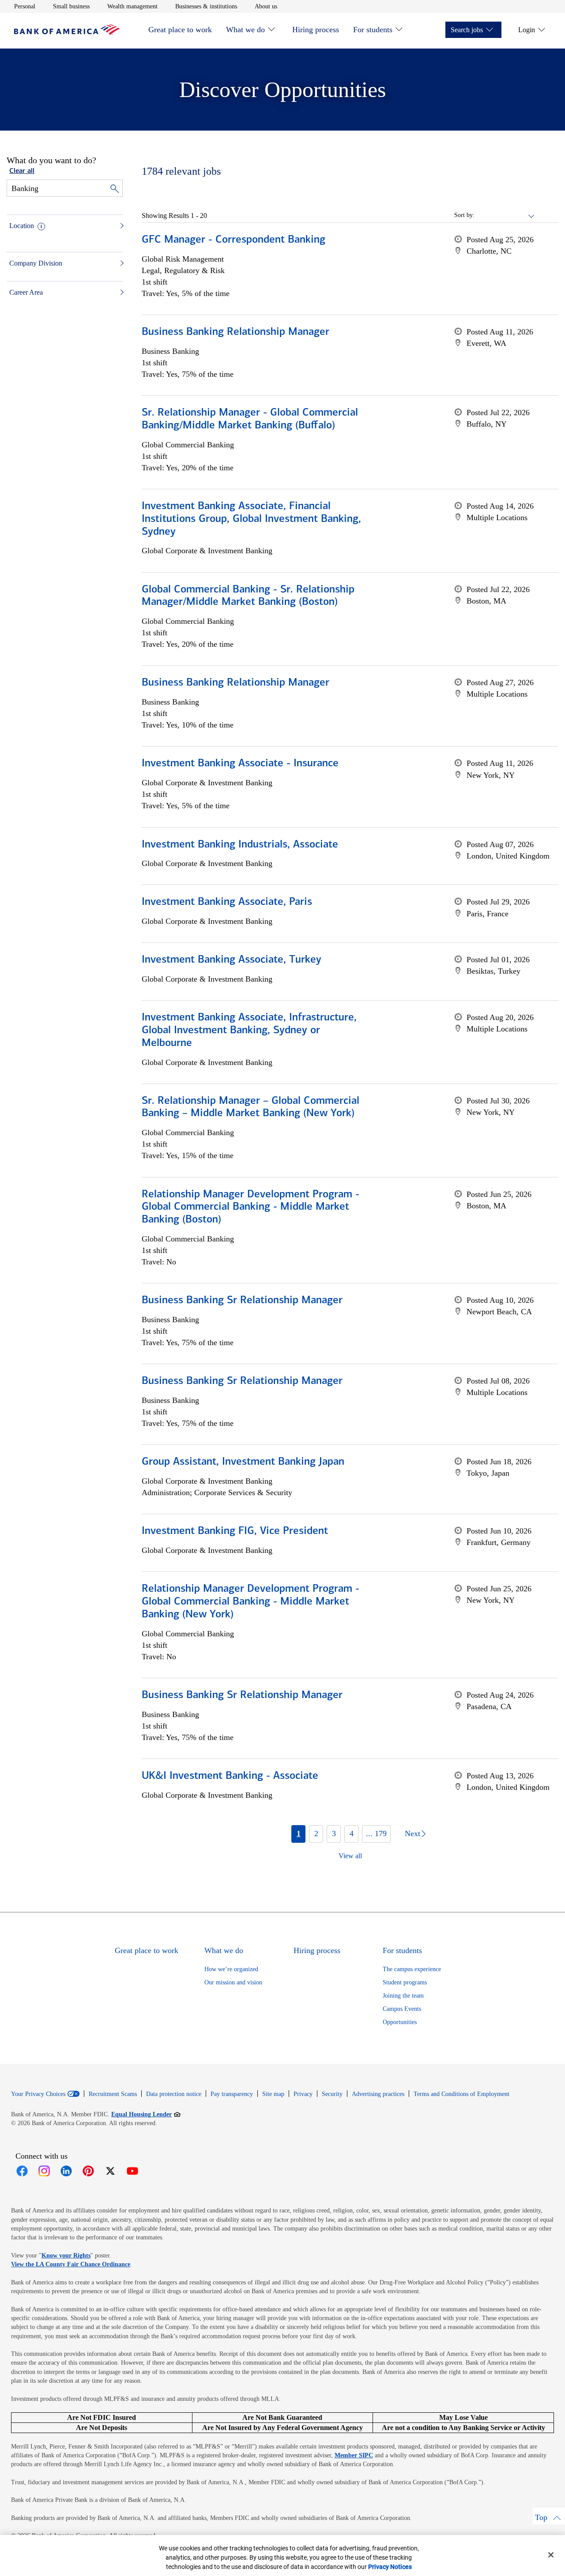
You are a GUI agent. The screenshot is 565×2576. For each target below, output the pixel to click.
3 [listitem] (334, 1834)
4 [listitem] (352, 1834)
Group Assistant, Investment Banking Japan (243, 1462)
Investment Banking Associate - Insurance (240, 764)
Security (332, 2094)
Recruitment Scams (113, 2094)
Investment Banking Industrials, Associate (240, 845)
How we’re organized (231, 1969)
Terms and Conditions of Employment (461, 2094)
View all (350, 1856)
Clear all (22, 171)
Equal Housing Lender (146, 2114)
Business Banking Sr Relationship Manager (242, 1301)
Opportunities (400, 2022)
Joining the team (403, 1996)
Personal (25, 6)
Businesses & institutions (206, 6)
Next (412, 1834)
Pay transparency (232, 2094)
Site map (273, 2094)
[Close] (551, 2555)
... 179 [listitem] (376, 1834)
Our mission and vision (233, 1982)
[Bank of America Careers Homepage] (67, 32)
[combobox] (505, 215)
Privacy (303, 2094)
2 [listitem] (316, 1834)
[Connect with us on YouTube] (132, 2171)
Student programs (405, 1982)
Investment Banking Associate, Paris (227, 902)
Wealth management (132, 6)
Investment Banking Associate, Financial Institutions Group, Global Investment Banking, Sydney (251, 519)
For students (373, 30)
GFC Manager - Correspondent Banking (234, 240)
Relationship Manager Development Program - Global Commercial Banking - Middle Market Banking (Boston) (250, 1207)
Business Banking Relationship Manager (235, 332)
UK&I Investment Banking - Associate (230, 1776)
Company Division (36, 263)
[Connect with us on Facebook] (22, 2171)
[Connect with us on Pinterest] (88, 2171)
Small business (71, 6)
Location (22, 226)
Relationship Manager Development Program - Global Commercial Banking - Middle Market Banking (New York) (250, 1602)
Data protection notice (174, 2094)
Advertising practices (378, 2094)
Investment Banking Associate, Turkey (232, 960)
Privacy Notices (390, 2567)
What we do (245, 30)
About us (266, 6)
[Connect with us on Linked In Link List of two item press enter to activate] (66, 2171)
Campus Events (402, 2009)
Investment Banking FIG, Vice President (235, 1531)
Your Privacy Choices (38, 2094)
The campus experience (412, 1969)
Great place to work (180, 30)
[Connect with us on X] (110, 2171)
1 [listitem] (299, 1834)
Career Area (26, 292)
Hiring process (316, 30)
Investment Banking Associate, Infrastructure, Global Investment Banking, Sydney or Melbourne (249, 1031)
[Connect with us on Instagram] (44, 2171)
